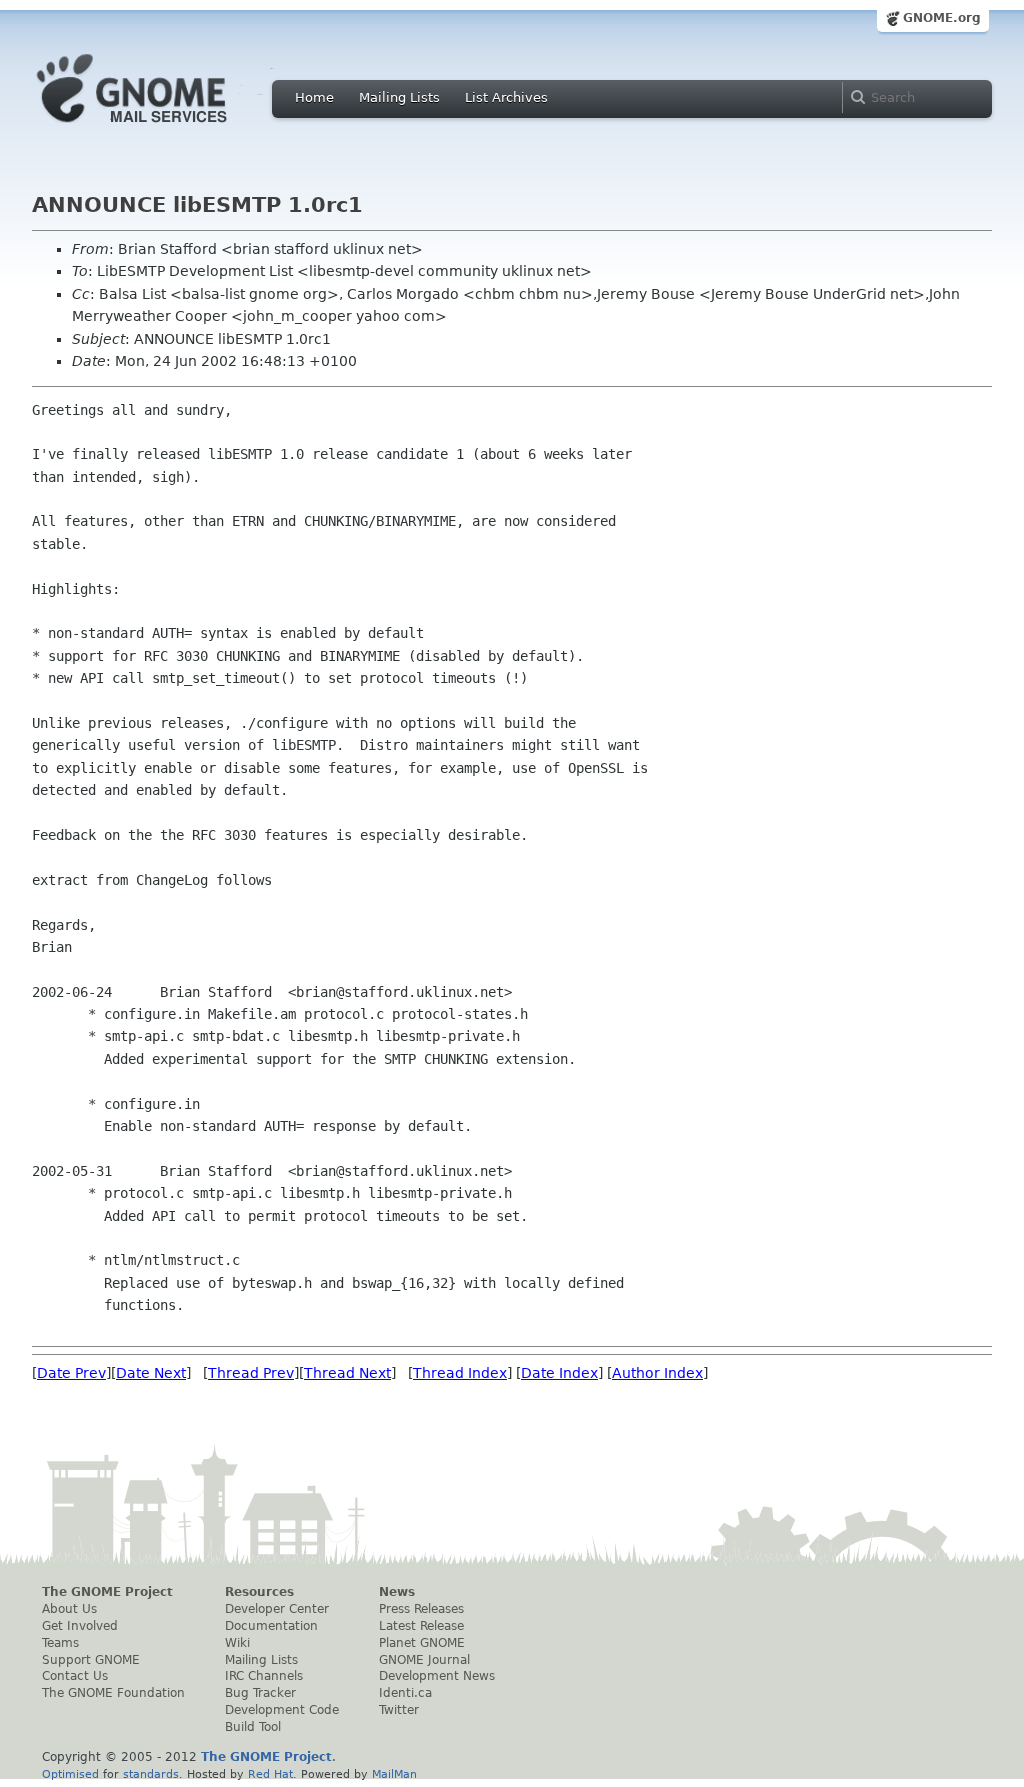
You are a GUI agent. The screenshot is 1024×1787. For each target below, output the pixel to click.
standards (151, 1774)
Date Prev (71, 1373)
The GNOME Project (107, 1592)
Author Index (657, 1373)
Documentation (271, 1626)
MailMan (394, 1774)
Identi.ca (405, 1693)
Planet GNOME (422, 1643)
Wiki (237, 1643)
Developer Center (277, 1609)
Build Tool (253, 1727)
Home (314, 97)
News (397, 1592)
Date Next (151, 1373)
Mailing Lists (399, 97)
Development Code (282, 1710)
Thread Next (347, 1373)
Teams (60, 1643)
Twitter (399, 1710)
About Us (69, 1609)
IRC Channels (264, 1676)
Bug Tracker (260, 1693)
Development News (437, 1676)
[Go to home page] (162, 128)
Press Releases (421, 1609)
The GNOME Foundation (113, 1693)
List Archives (506, 97)
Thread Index (460, 1373)
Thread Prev (251, 1373)
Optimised (70, 1774)
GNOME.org (942, 18)
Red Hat (270, 1774)
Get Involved (80, 1626)
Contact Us (75, 1676)
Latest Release (421, 1626)
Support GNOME (91, 1660)
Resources (259, 1592)
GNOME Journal (424, 1660)
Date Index (559, 1373)
